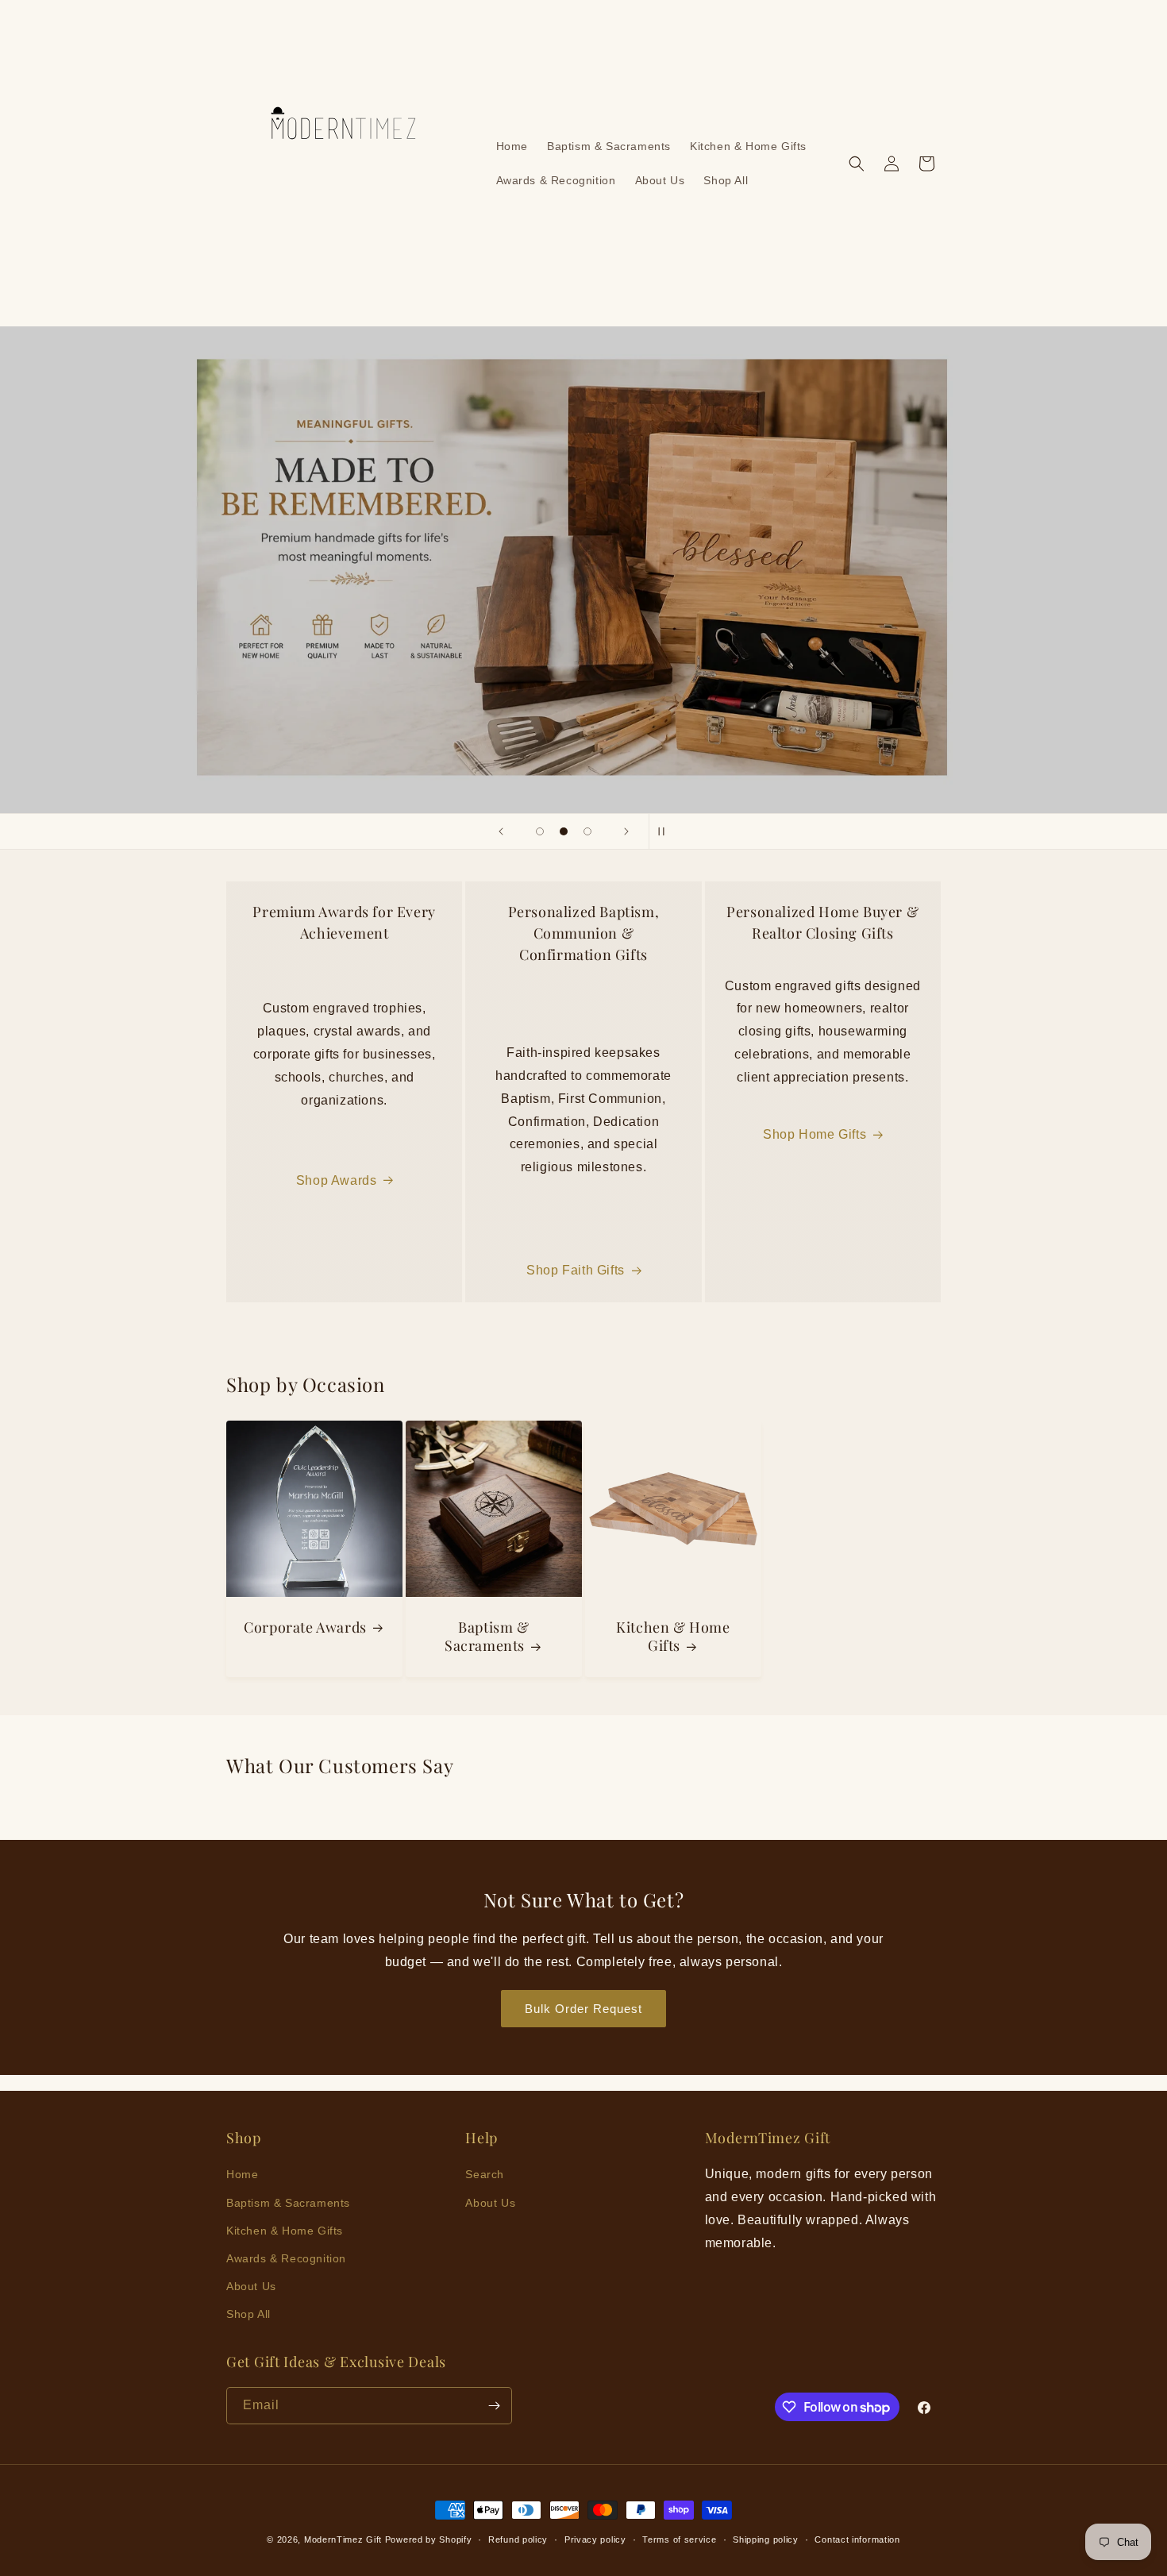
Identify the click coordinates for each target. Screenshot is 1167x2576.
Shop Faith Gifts (576, 1270)
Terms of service (679, 2539)
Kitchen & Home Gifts (673, 1637)
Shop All (248, 2314)
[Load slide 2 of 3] (564, 831)
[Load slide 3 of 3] (587, 831)
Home (242, 2174)
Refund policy (518, 2539)
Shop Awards (337, 1180)
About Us (251, 2286)
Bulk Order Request (583, 2009)
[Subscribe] (494, 2406)
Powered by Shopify (429, 2539)
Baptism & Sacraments (487, 1637)
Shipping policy (766, 2539)
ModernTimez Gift (343, 2539)
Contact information (857, 2539)
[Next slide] (626, 831)
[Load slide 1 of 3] (540, 831)
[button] (857, 164)
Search (485, 2174)
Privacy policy (595, 2539)
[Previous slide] (501, 831)
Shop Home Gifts (815, 1134)
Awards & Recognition (286, 2258)
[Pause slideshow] (666, 831)
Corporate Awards (305, 1627)
